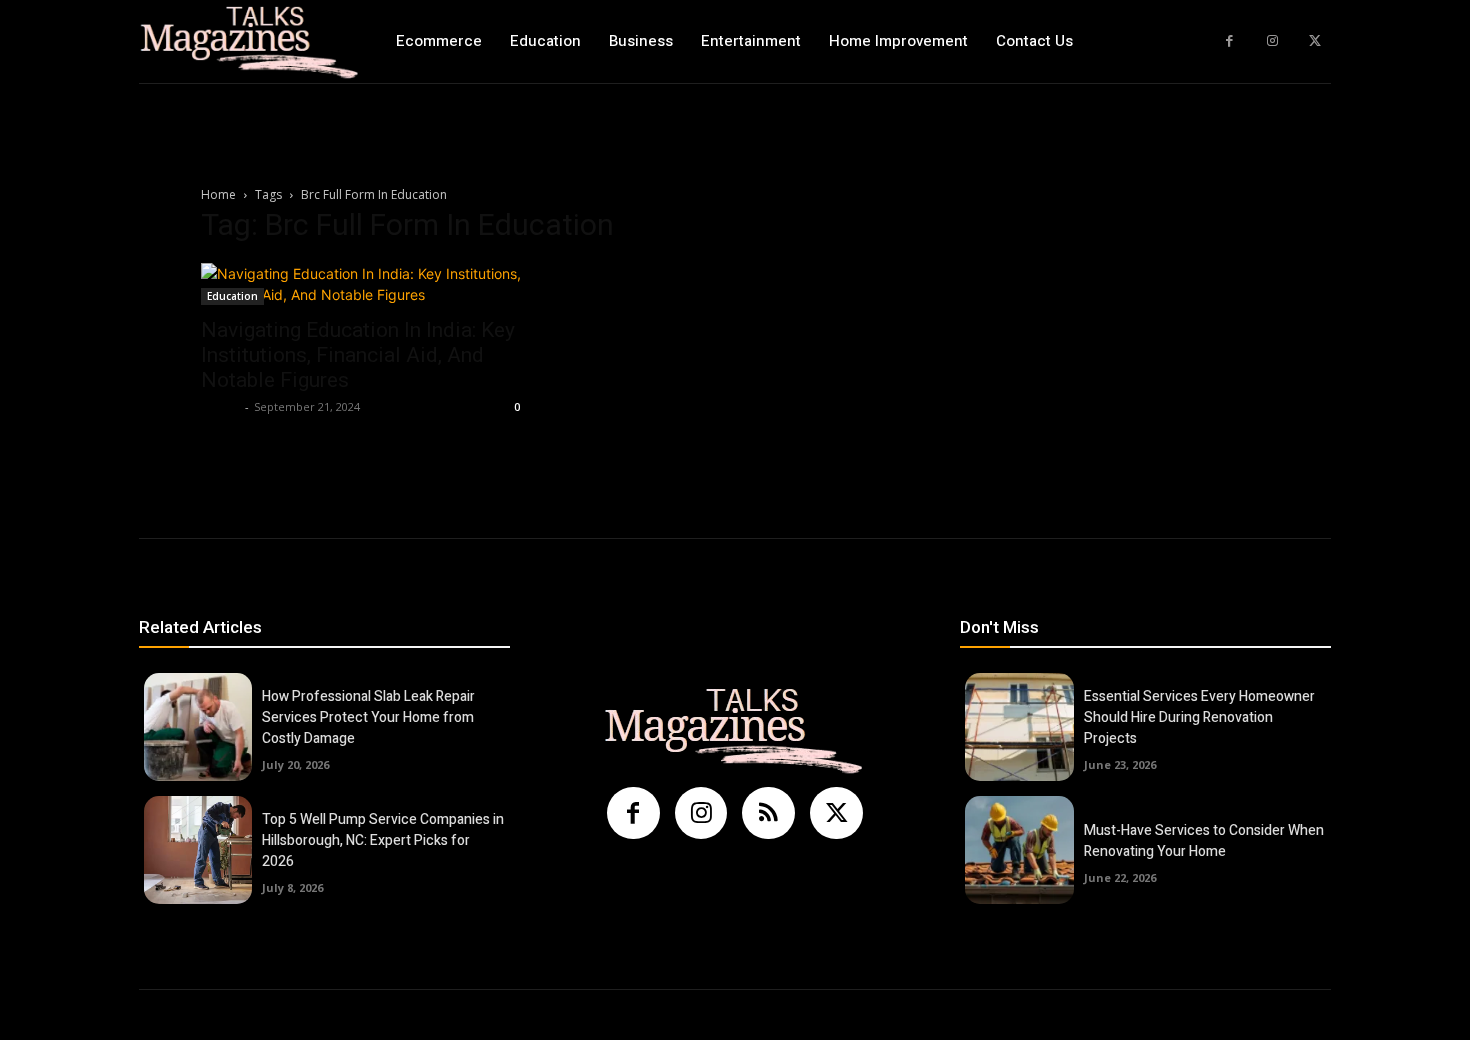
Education (232, 296)
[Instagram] (1272, 41)
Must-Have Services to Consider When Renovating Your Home (1204, 841)
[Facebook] (1229, 41)
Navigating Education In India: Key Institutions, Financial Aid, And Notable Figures (358, 355)
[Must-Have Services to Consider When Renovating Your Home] (1019, 850)
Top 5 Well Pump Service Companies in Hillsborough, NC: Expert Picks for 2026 (383, 840)
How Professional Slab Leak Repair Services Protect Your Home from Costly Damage (368, 717)
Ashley (220, 406)
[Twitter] (1314, 41)
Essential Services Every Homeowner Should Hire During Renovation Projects (1199, 717)
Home (218, 194)
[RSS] (768, 813)
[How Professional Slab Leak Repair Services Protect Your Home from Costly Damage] (198, 727)
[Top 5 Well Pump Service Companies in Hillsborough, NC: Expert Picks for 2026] (198, 850)
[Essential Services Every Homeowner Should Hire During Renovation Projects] (1019, 727)
